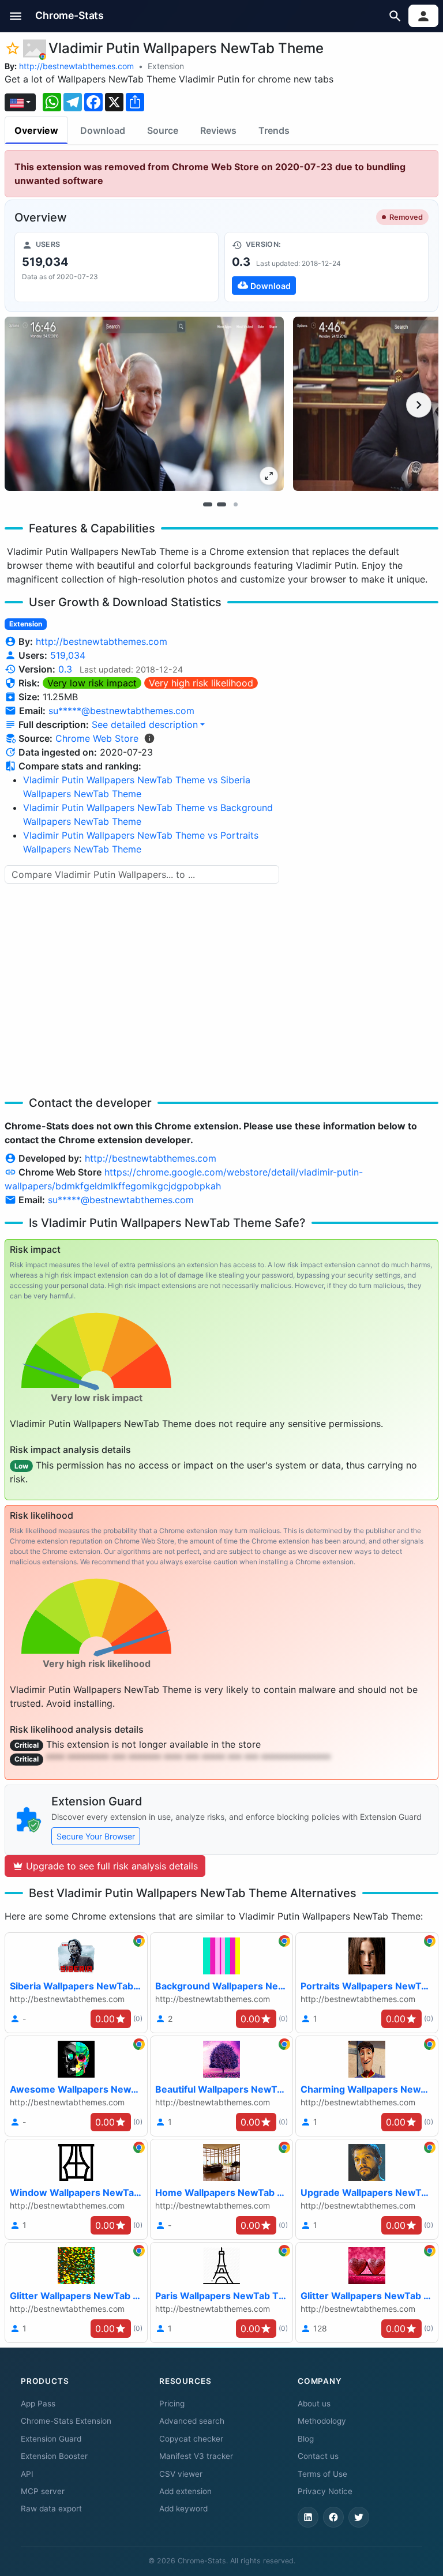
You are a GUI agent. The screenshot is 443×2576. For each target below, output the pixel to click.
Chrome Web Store (97, 738)
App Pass (38, 2404)
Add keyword (183, 2509)
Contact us (318, 2456)
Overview (36, 130)
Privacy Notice (325, 2491)
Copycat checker (191, 2439)
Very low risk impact (92, 683)
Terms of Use (322, 2474)
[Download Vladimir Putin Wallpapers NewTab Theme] (326, 267)
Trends (274, 130)
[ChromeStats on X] (359, 2517)
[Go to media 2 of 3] (221, 505)
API (27, 2474)
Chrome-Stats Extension (66, 2421)
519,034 (68, 655)
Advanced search (192, 2421)
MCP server (43, 2491)
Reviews (218, 130)
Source (163, 130)
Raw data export (51, 2509)
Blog (306, 2439)
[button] (16, 16)
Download (103, 130)
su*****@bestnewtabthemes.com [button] (121, 711)
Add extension (185, 2491)
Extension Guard (51, 2439)
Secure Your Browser (96, 1836)
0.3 (65, 669)
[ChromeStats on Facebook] (333, 2517)
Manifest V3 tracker (196, 2456)
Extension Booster (54, 2456)
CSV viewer (181, 2474)
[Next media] (419, 405)
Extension (166, 66)
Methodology (322, 2421)
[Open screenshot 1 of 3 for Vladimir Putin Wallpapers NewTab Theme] (144, 404)
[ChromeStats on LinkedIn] (308, 2517)
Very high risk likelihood (201, 683)
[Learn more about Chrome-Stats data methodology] (149, 738)
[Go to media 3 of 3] (235, 505)
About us (314, 2404)
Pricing (172, 2404)
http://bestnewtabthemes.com (76, 66)
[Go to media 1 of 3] (208, 505)
